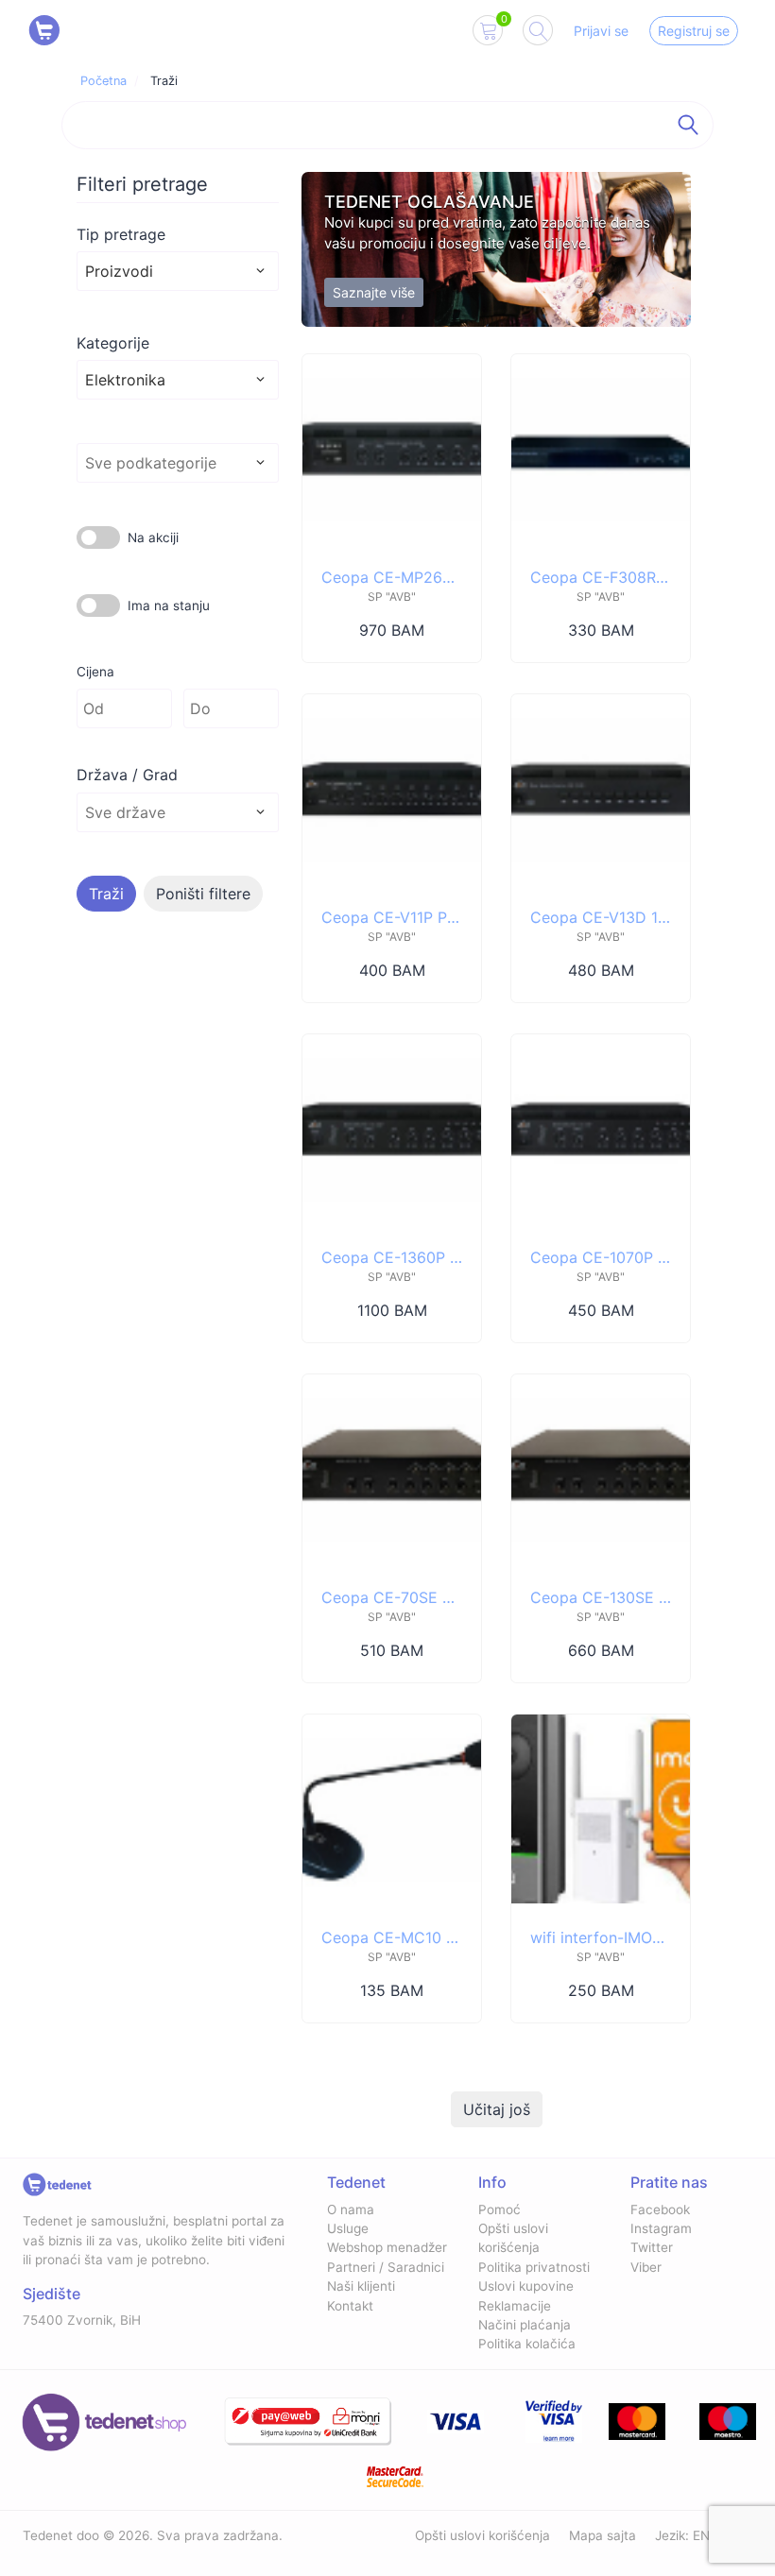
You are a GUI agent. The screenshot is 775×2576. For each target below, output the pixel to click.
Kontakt (350, 2306)
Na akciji (153, 537)
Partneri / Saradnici (386, 2267)
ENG (706, 2535)
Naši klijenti (361, 2286)
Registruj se (694, 31)
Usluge (348, 2228)
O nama (351, 2209)
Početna (103, 81)
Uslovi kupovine (526, 2286)
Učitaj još (497, 2109)
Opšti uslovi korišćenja (482, 2535)
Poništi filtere (203, 894)
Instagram (661, 2228)
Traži (106, 894)
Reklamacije (515, 2306)
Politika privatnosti (534, 2267)
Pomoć (499, 2209)
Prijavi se (601, 31)
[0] (488, 34)
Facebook (660, 2209)
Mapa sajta (603, 2535)
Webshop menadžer (387, 2247)
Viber (646, 2267)
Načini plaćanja (525, 2325)
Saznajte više (374, 292)
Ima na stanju (169, 606)
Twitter (652, 2247)
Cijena (95, 672)
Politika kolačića (527, 2344)
